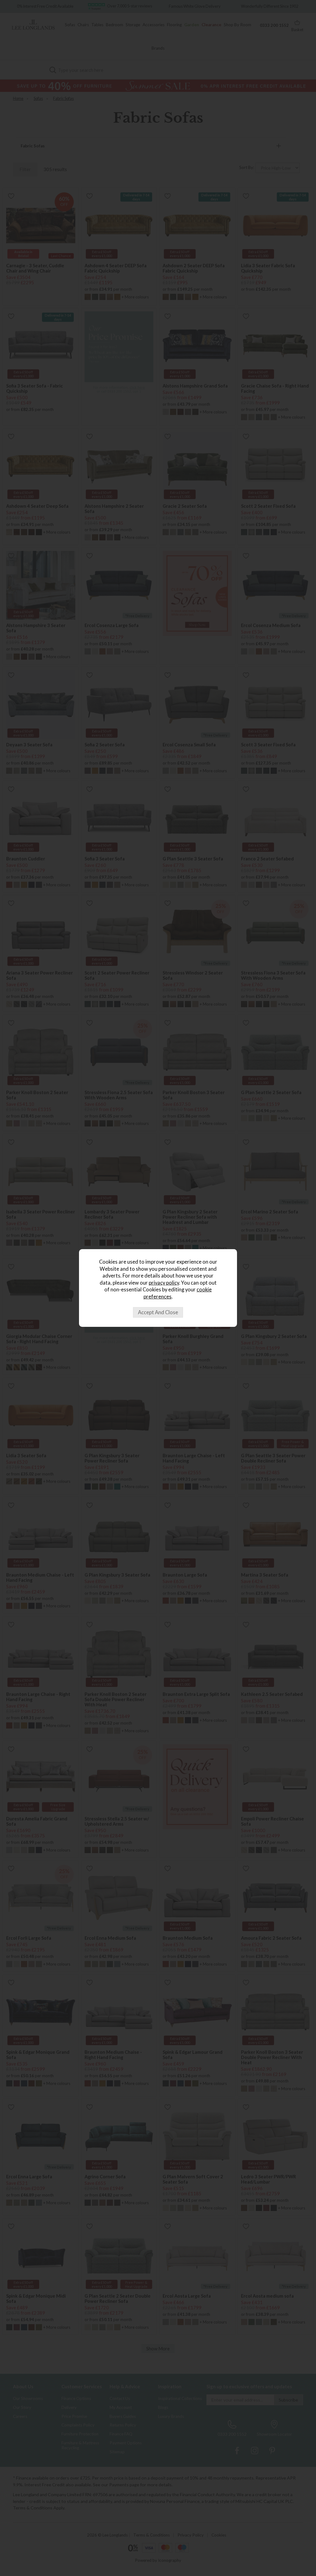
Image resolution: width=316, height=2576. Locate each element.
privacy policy (164, 1283)
